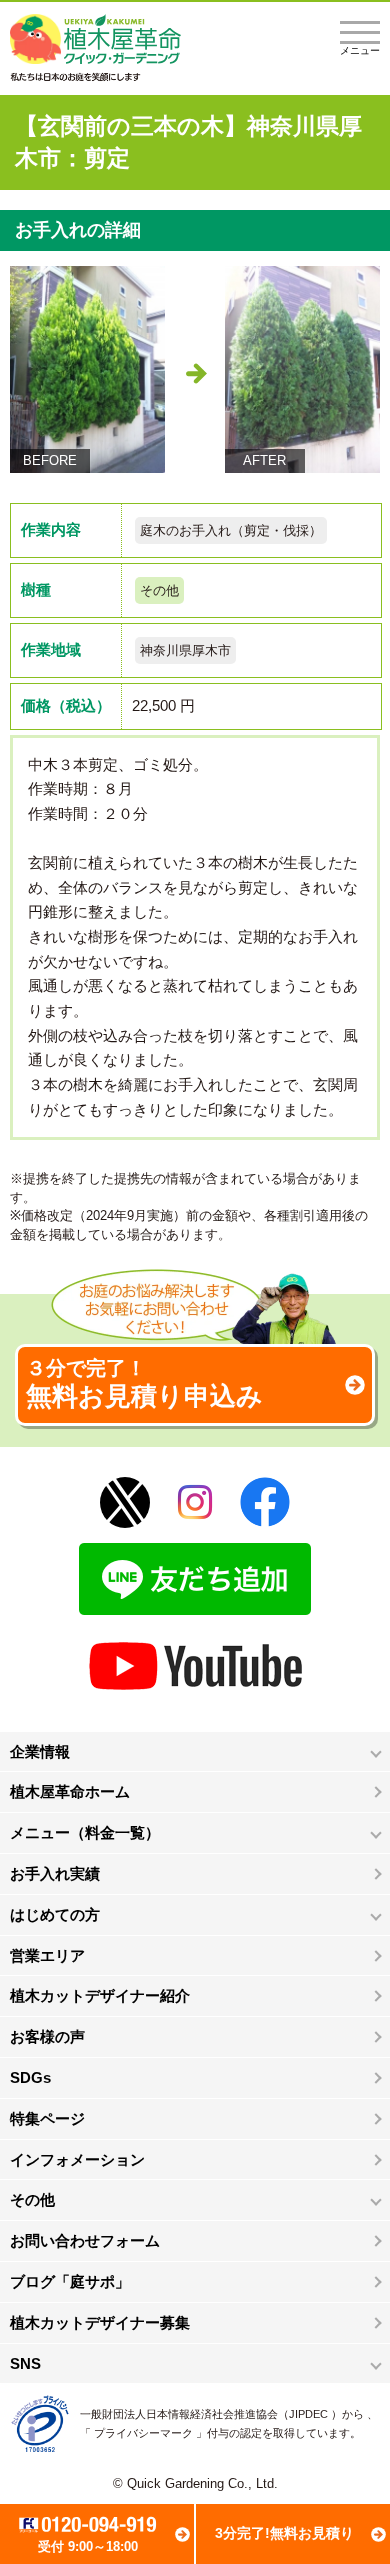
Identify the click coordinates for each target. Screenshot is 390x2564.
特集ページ (47, 2118)
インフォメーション (77, 2159)
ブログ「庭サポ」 (70, 2281)
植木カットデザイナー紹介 (100, 1995)
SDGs (30, 2077)
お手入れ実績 (55, 1873)
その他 (159, 590)
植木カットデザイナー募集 (100, 2322)
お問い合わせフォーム (85, 2240)
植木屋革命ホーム (70, 1791)
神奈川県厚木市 (185, 650)
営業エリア (47, 1955)
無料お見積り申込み (144, 1384)
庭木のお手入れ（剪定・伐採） (231, 530)
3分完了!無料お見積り (284, 2533)
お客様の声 (47, 2036)
